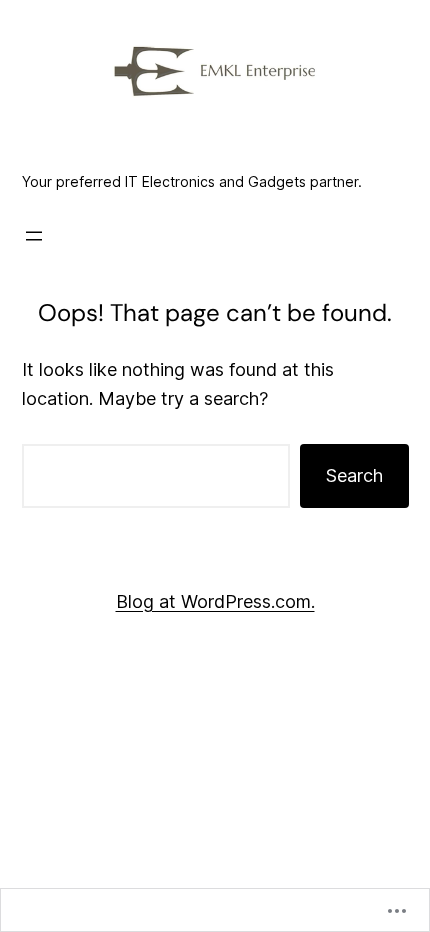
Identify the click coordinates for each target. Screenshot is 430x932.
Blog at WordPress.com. (215, 601)
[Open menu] (34, 236)
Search (354, 475)
